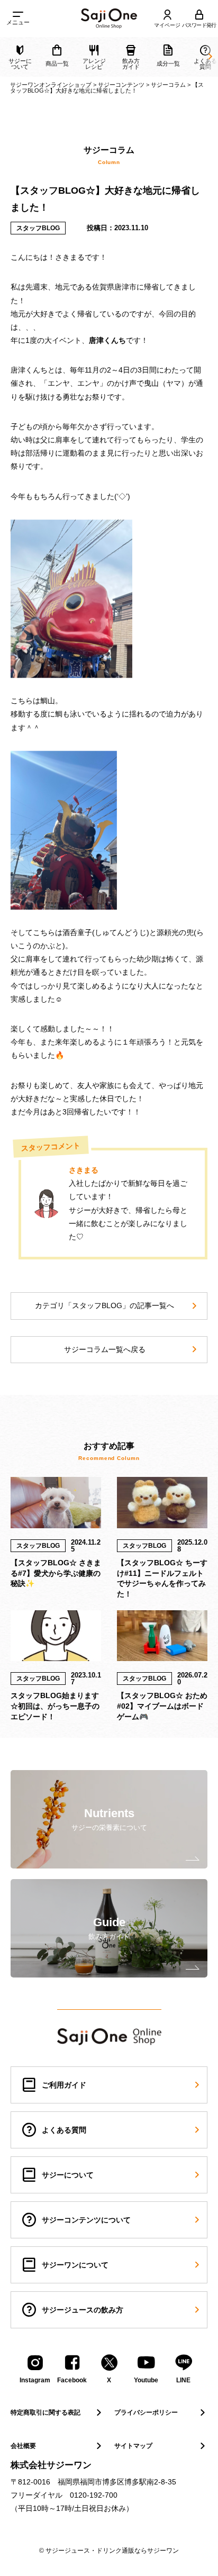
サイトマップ (133, 2446)
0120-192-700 (94, 2495)
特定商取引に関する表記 (46, 2412)
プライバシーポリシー (146, 2412)
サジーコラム (168, 85)
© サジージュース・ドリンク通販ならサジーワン (109, 2551)
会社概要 (23, 2446)
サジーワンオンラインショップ (51, 85)
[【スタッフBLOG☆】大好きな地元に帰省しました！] (109, 19)
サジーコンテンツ (121, 85)
